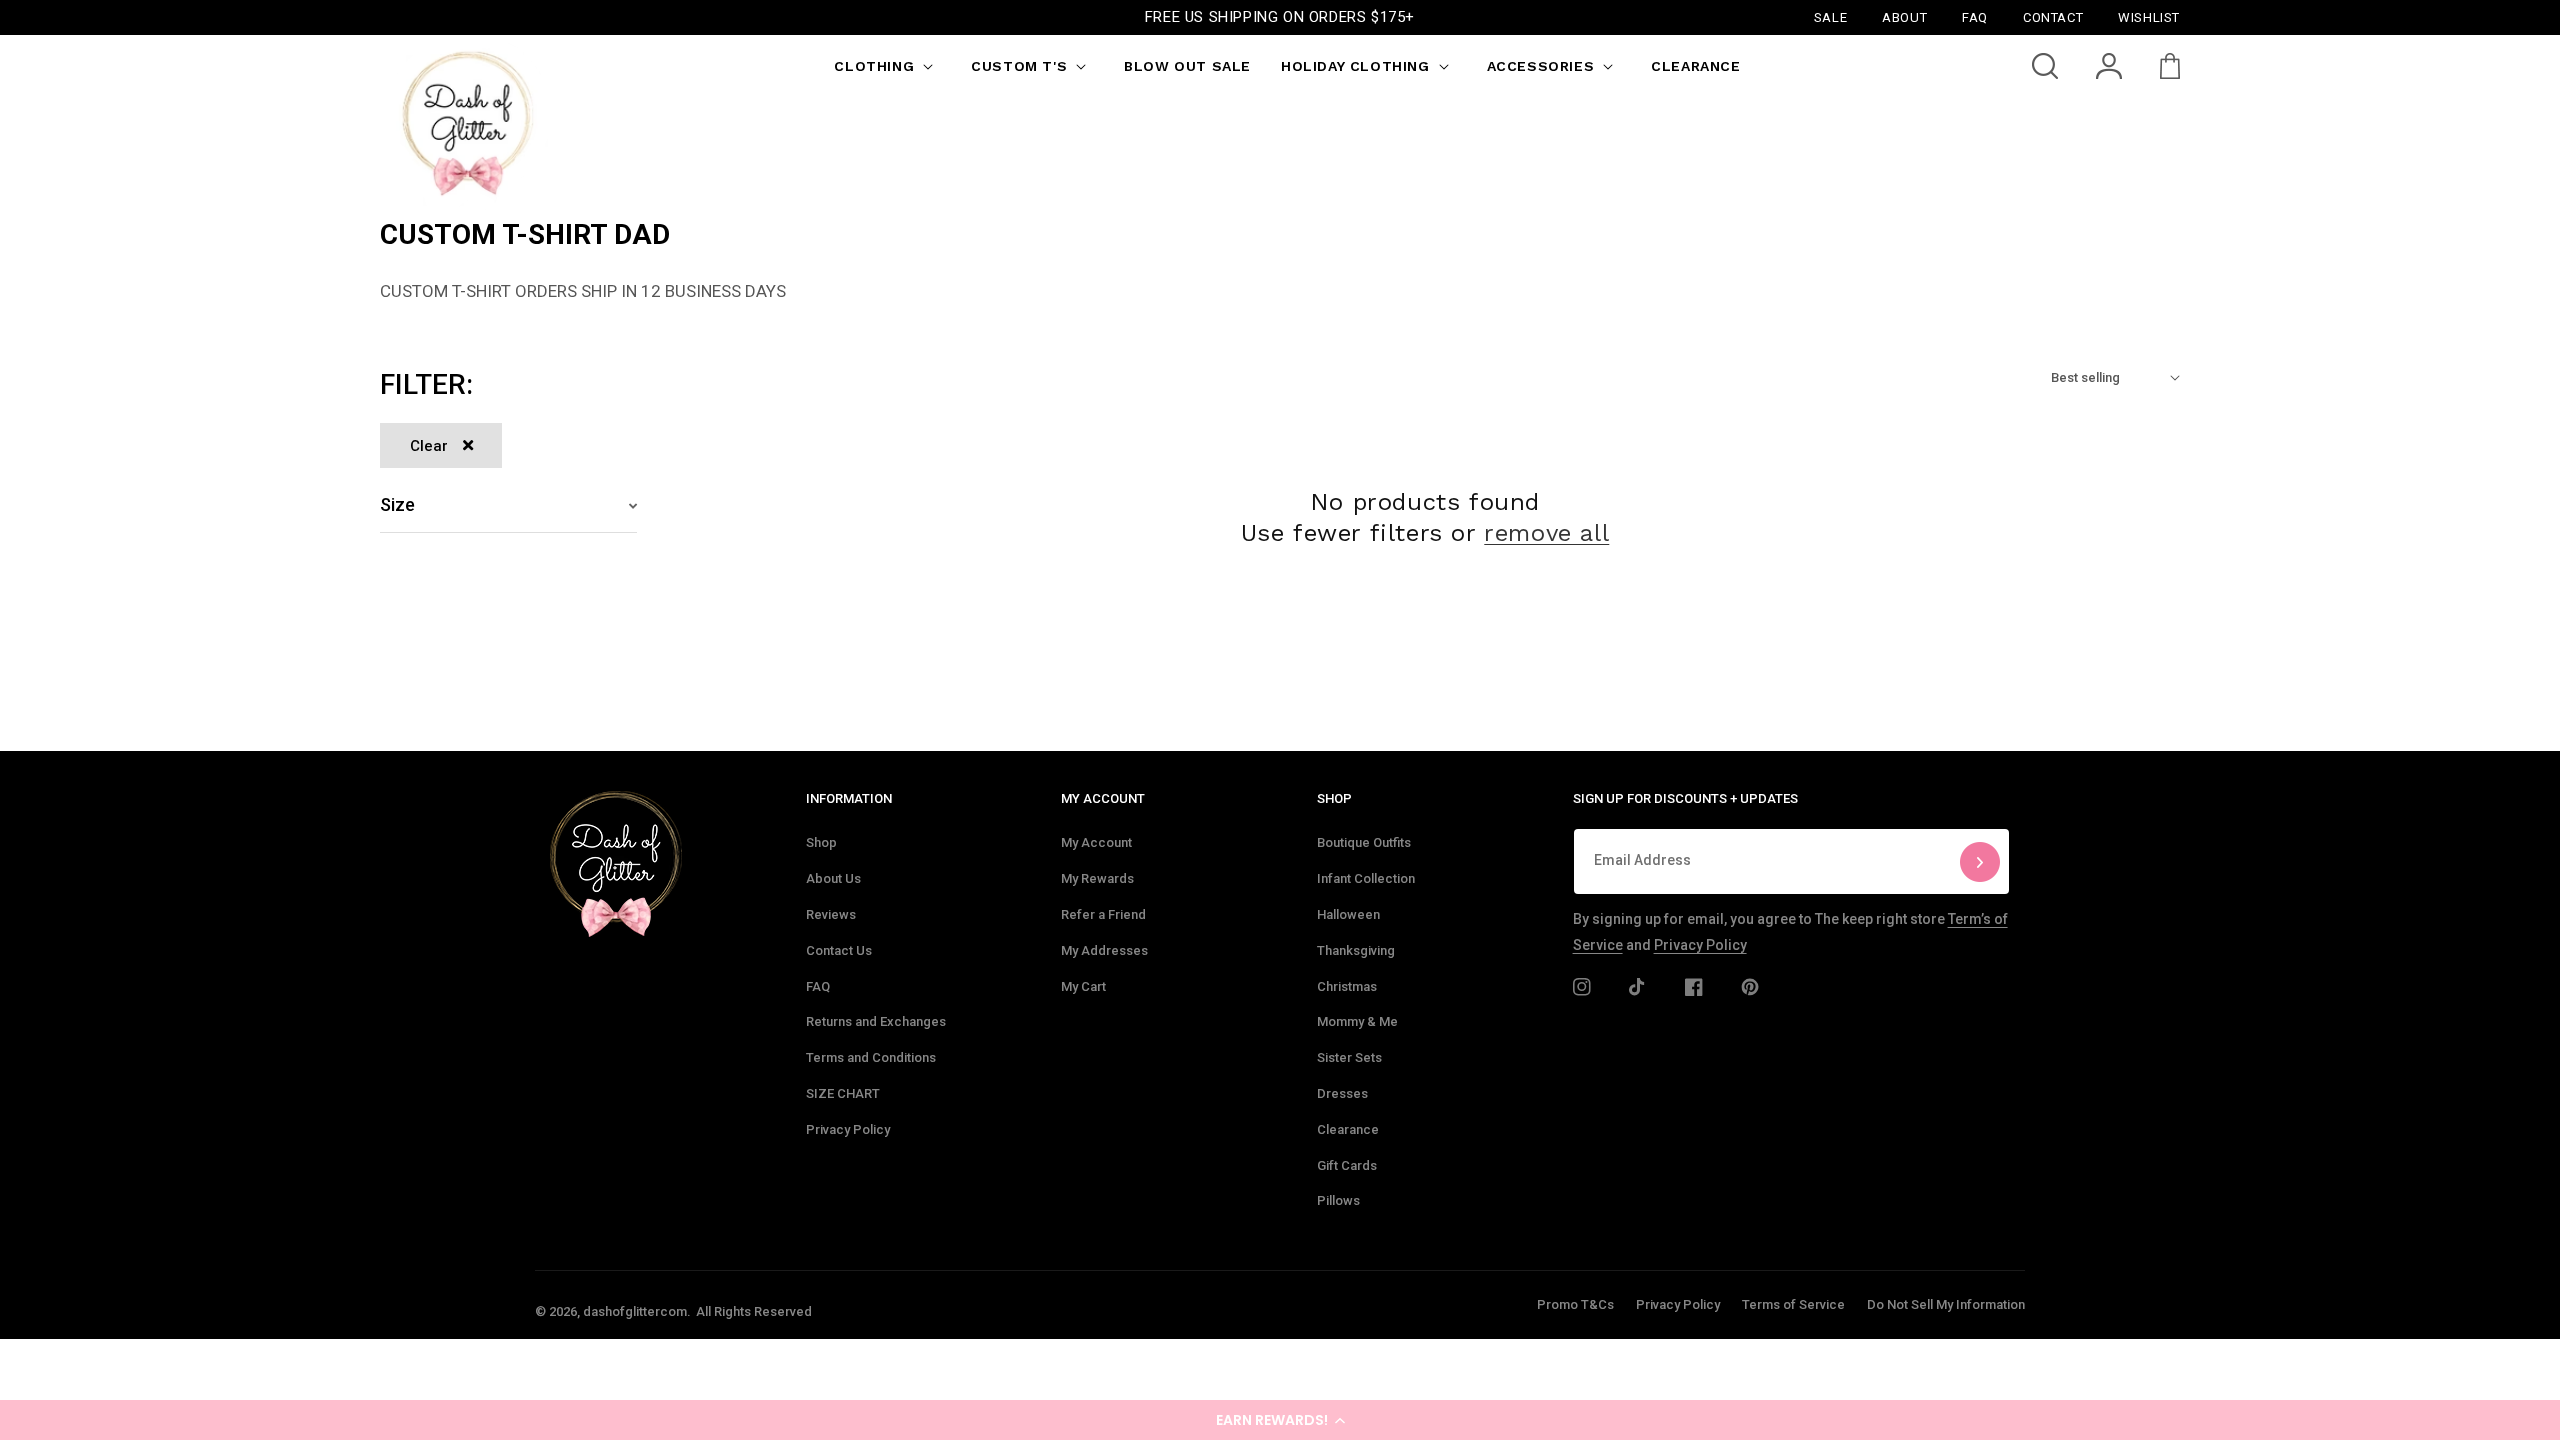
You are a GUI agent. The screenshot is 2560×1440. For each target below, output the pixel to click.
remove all (1546, 533)
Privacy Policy (848, 1129)
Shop (821, 842)
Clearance (1348, 1129)
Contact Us (839, 950)
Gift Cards (1347, 1165)
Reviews (831, 914)
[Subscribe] (1980, 861)
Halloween (1348, 914)
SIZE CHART (843, 1093)
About (1904, 16)
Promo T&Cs (1575, 1304)
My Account (1096, 842)
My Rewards (1097, 878)
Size (397, 504)
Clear (429, 446)
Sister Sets (1349, 1057)
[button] (1280, 1420)
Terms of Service (1793, 1304)
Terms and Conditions (871, 1057)
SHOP (1334, 798)
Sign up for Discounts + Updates (1685, 798)
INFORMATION (849, 798)
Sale (1830, 16)
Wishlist (2149, 16)
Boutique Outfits (1364, 842)
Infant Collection (1366, 878)
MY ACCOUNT (1103, 798)
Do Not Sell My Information (1946, 1304)
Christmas (1347, 986)
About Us (833, 878)
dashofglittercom (635, 1311)
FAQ (818, 986)
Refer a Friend (1103, 914)
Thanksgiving (1356, 950)
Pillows (1338, 1200)
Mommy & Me (1357, 1021)
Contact (2053, 16)
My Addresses (1104, 950)
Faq (1975, 16)
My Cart (1083, 986)
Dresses (1342, 1093)
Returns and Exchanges (876, 1021)
